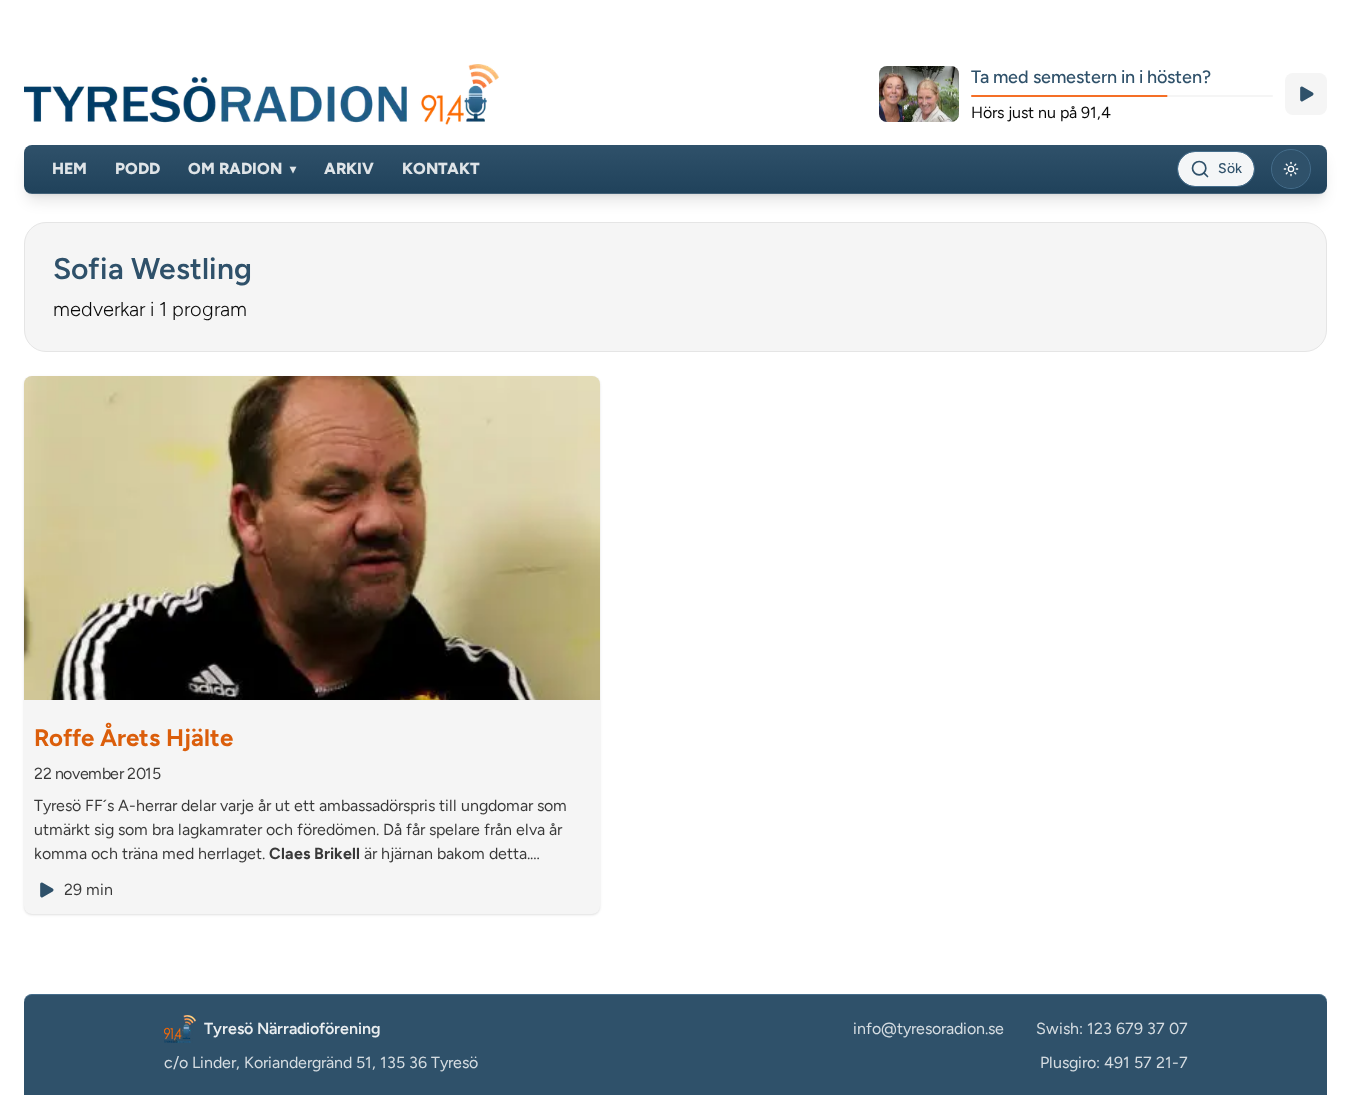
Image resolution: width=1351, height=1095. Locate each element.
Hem (69, 168)
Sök (1230, 168)
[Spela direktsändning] (1306, 94)
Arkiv (349, 168)
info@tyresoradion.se (928, 1028)
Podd (137, 168)
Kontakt (441, 168)
